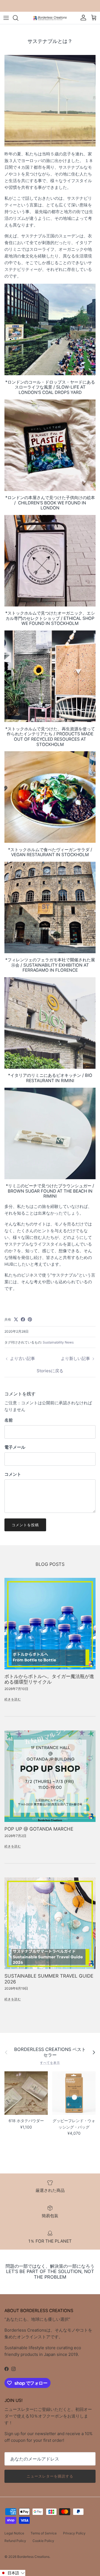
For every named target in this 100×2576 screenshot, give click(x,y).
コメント (13, 1474)
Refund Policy (15, 2541)
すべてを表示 (50, 2063)
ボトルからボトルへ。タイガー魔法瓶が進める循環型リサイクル (49, 1679)
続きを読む (13, 1699)
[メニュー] (6, 18)
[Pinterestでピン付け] (30, 1319)
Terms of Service (44, 2533)
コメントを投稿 (25, 1525)
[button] (13, 2573)
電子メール (15, 1447)
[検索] (18, 18)
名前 (9, 1420)
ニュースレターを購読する (50, 2476)
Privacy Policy (74, 2533)
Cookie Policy (43, 2541)
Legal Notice (14, 2533)
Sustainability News (58, 1342)
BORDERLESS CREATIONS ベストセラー (50, 2052)
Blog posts (50, 1564)
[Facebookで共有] (23, 1319)
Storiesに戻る (50, 1371)
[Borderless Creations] (50, 18)
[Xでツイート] (16, 1319)
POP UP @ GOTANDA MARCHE (39, 1829)
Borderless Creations (33, 2557)
